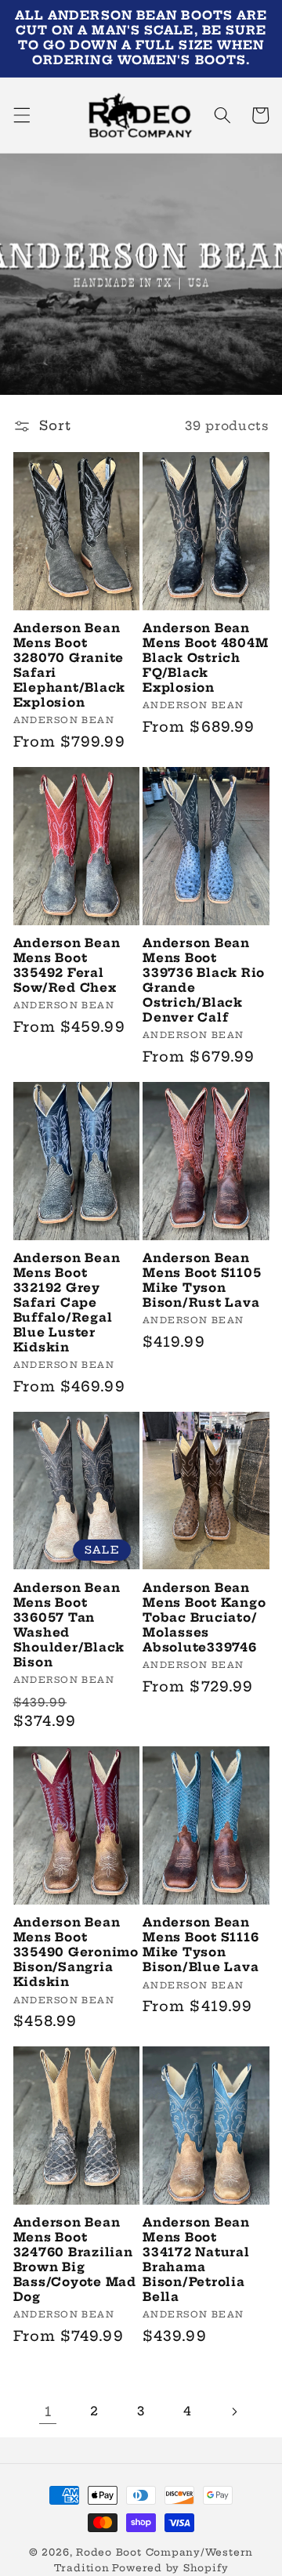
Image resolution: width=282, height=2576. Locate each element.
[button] (21, 115)
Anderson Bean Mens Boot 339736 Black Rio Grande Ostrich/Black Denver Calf (204, 980)
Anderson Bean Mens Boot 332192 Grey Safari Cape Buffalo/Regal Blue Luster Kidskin (67, 1303)
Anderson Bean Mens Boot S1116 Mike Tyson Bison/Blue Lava (201, 1945)
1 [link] (48, 2411)
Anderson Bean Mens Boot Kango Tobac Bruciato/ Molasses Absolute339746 (204, 1618)
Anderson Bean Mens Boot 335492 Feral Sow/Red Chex (67, 966)
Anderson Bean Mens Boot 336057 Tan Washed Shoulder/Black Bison (69, 1625)
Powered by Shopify (170, 2568)
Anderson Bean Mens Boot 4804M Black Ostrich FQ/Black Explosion (205, 658)
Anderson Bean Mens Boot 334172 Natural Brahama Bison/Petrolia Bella (196, 2260)
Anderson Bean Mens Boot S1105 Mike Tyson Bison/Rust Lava (202, 1281)
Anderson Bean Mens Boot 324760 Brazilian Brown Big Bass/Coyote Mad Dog (75, 2260)
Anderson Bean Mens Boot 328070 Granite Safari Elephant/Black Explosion (70, 666)
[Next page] (234, 2411)
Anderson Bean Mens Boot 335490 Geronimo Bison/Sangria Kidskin (76, 1952)
